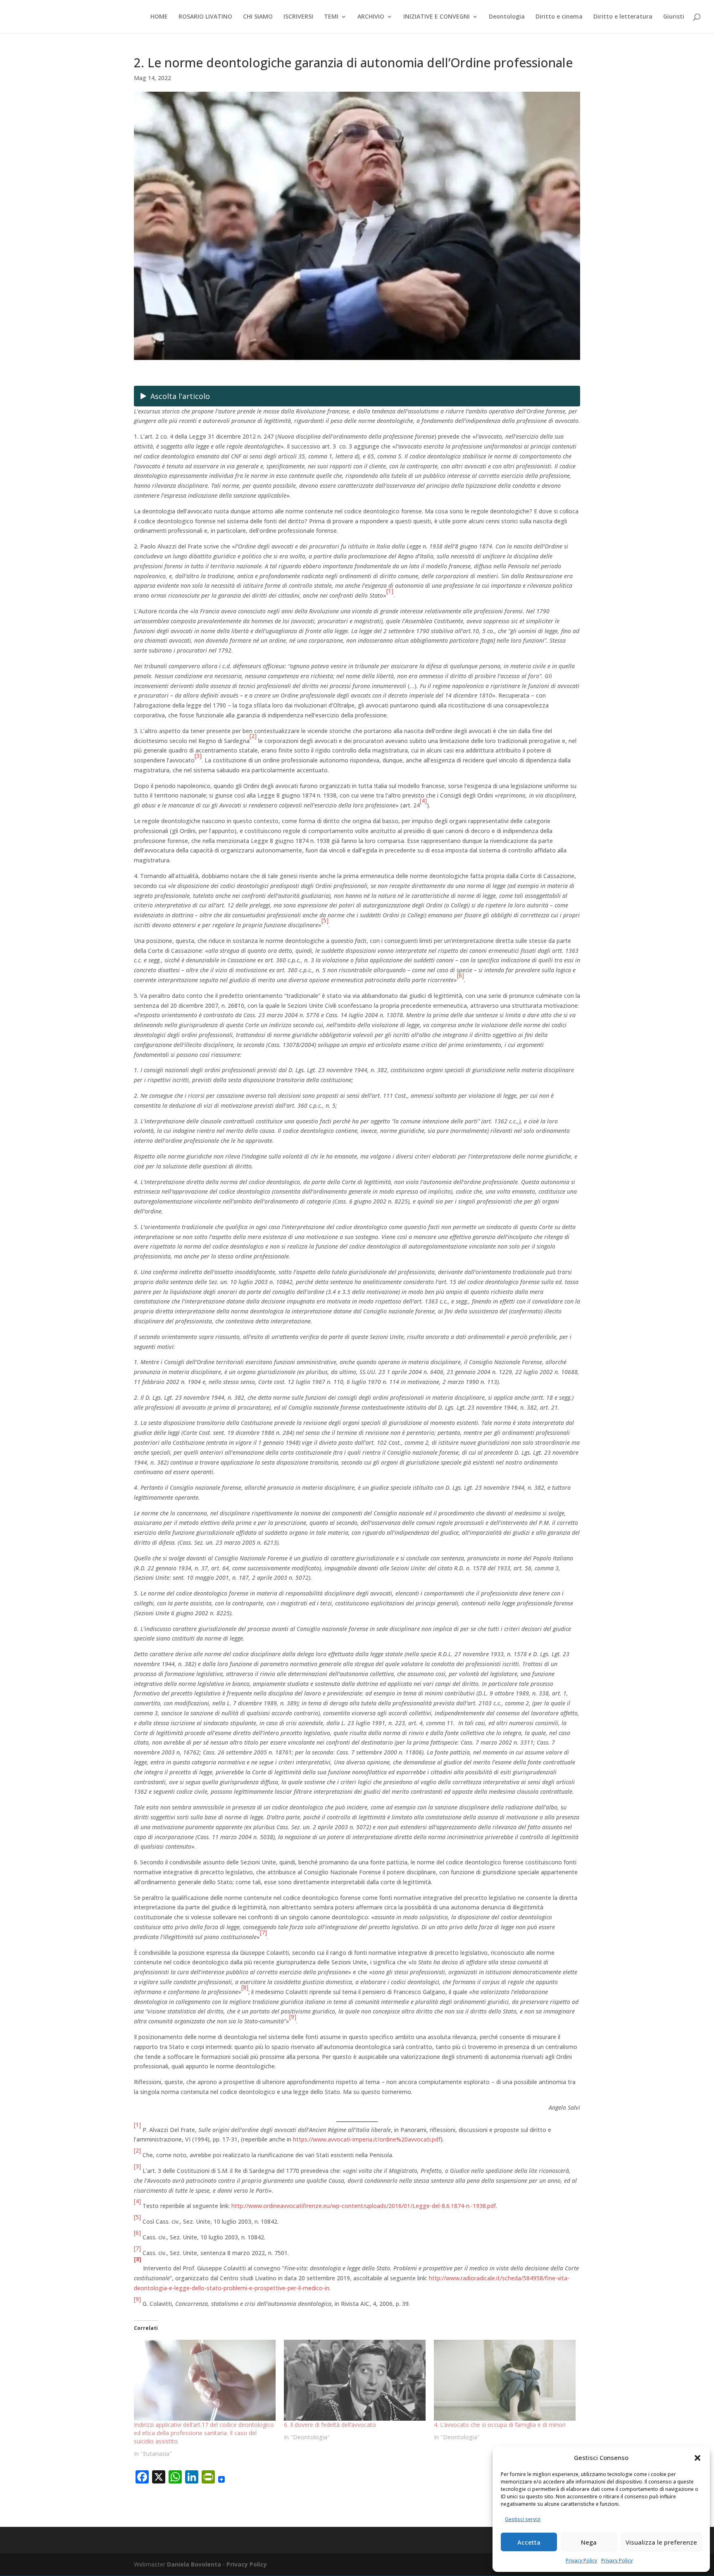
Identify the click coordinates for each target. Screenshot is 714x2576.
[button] (697, 2458)
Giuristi (674, 17)
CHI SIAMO (258, 17)
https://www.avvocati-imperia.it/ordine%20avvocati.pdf (367, 2139)
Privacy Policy (581, 2561)
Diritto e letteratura (623, 17)
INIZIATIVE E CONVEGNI (437, 17)
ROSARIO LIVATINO (205, 17)
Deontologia (507, 17)
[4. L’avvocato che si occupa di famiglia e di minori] (505, 2380)
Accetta (529, 2542)
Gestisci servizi (523, 2519)
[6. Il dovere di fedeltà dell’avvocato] (355, 2380)
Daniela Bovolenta (194, 2564)
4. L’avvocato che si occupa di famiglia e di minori (500, 2425)
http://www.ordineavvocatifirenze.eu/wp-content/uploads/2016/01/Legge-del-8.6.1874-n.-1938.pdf (364, 2206)
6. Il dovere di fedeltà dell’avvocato (330, 2425)
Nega (589, 2542)
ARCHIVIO (371, 17)
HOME (159, 17)
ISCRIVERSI (298, 17)
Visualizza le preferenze (661, 2542)
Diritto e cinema (559, 17)
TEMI (331, 17)
